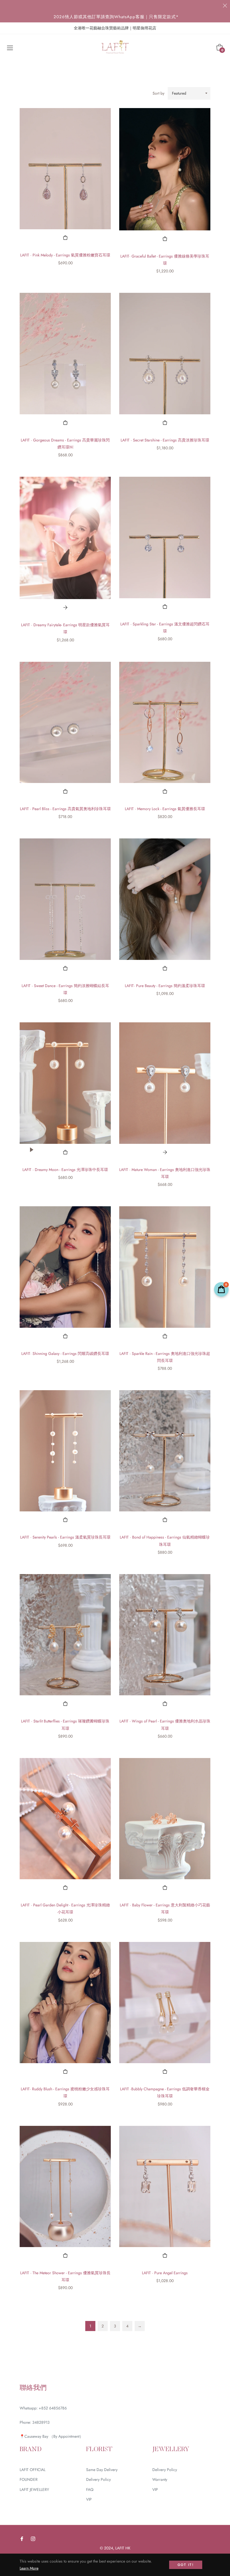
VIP (89, 2499)
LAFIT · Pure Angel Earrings (165, 2273)
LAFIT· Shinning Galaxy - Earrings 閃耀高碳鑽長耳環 (65, 1354)
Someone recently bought (190, 2399)
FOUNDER (29, 2479)
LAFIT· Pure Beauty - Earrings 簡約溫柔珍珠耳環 (165, 986)
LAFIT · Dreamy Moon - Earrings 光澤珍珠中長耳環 (65, 1170)
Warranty (160, 2479)
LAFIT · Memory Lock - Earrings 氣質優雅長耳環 (165, 809)
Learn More (29, 2568)
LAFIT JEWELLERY (34, 2489)
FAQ (90, 2489)
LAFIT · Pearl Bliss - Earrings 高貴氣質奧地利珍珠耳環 (65, 809)
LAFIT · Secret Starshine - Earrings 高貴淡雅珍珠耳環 (165, 440)
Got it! (186, 2565)
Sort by (158, 93)
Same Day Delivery (102, 2470)
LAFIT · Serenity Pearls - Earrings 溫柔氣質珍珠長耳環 (65, 1537)
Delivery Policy (98, 2479)
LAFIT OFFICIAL (33, 2470)
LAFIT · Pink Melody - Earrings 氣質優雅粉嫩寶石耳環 (65, 255)
